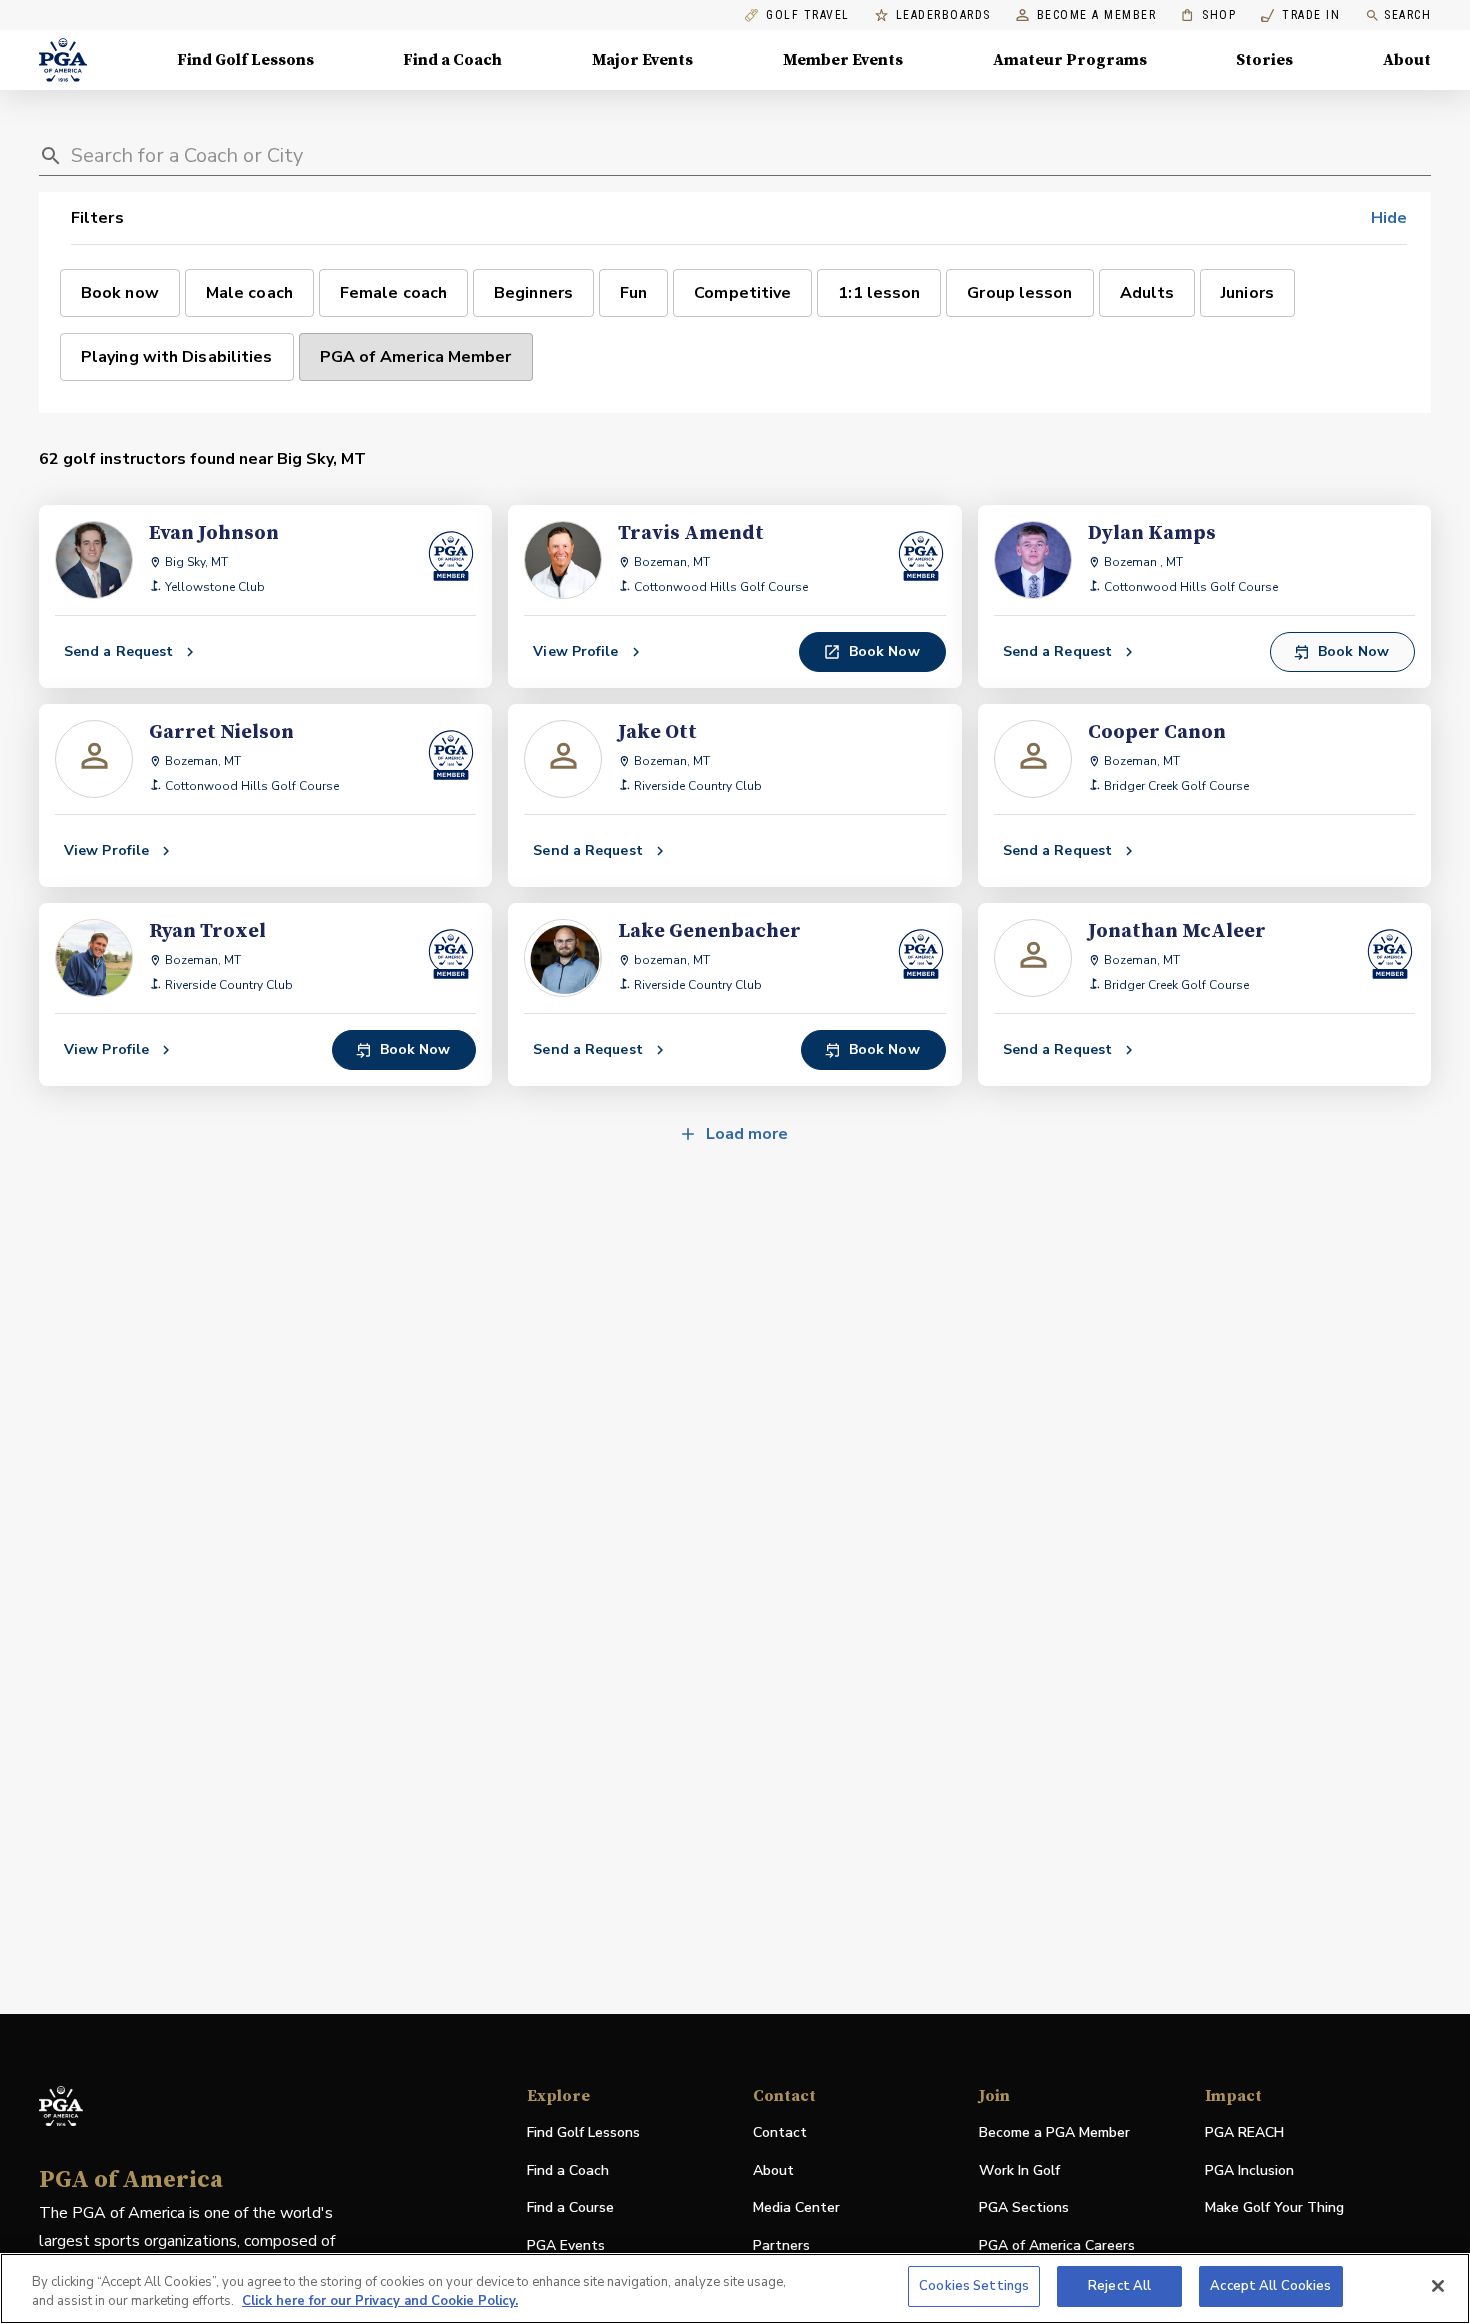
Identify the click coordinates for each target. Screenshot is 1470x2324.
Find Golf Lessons (245, 60)
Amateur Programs (1070, 60)
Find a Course (570, 2207)
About (1407, 60)
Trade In (1300, 15)
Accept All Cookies (1270, 2286)
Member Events (843, 60)
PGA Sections (1024, 2207)
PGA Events (566, 2245)
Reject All (1119, 2286)
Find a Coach (452, 60)
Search (1407, 15)
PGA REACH (1244, 2133)
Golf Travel (808, 15)
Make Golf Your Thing (1274, 2208)
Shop (1208, 15)
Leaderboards (943, 15)
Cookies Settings (974, 2286)
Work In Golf (1019, 2170)
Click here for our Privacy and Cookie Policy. (380, 2302)
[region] (735, 2288)
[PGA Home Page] (63, 60)
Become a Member (1097, 15)
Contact (780, 2132)
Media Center (796, 2208)
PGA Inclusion (1249, 2170)
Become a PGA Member (1054, 2132)
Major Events (642, 60)
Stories (1264, 60)
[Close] (1438, 2286)
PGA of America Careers (1057, 2246)
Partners (781, 2245)
